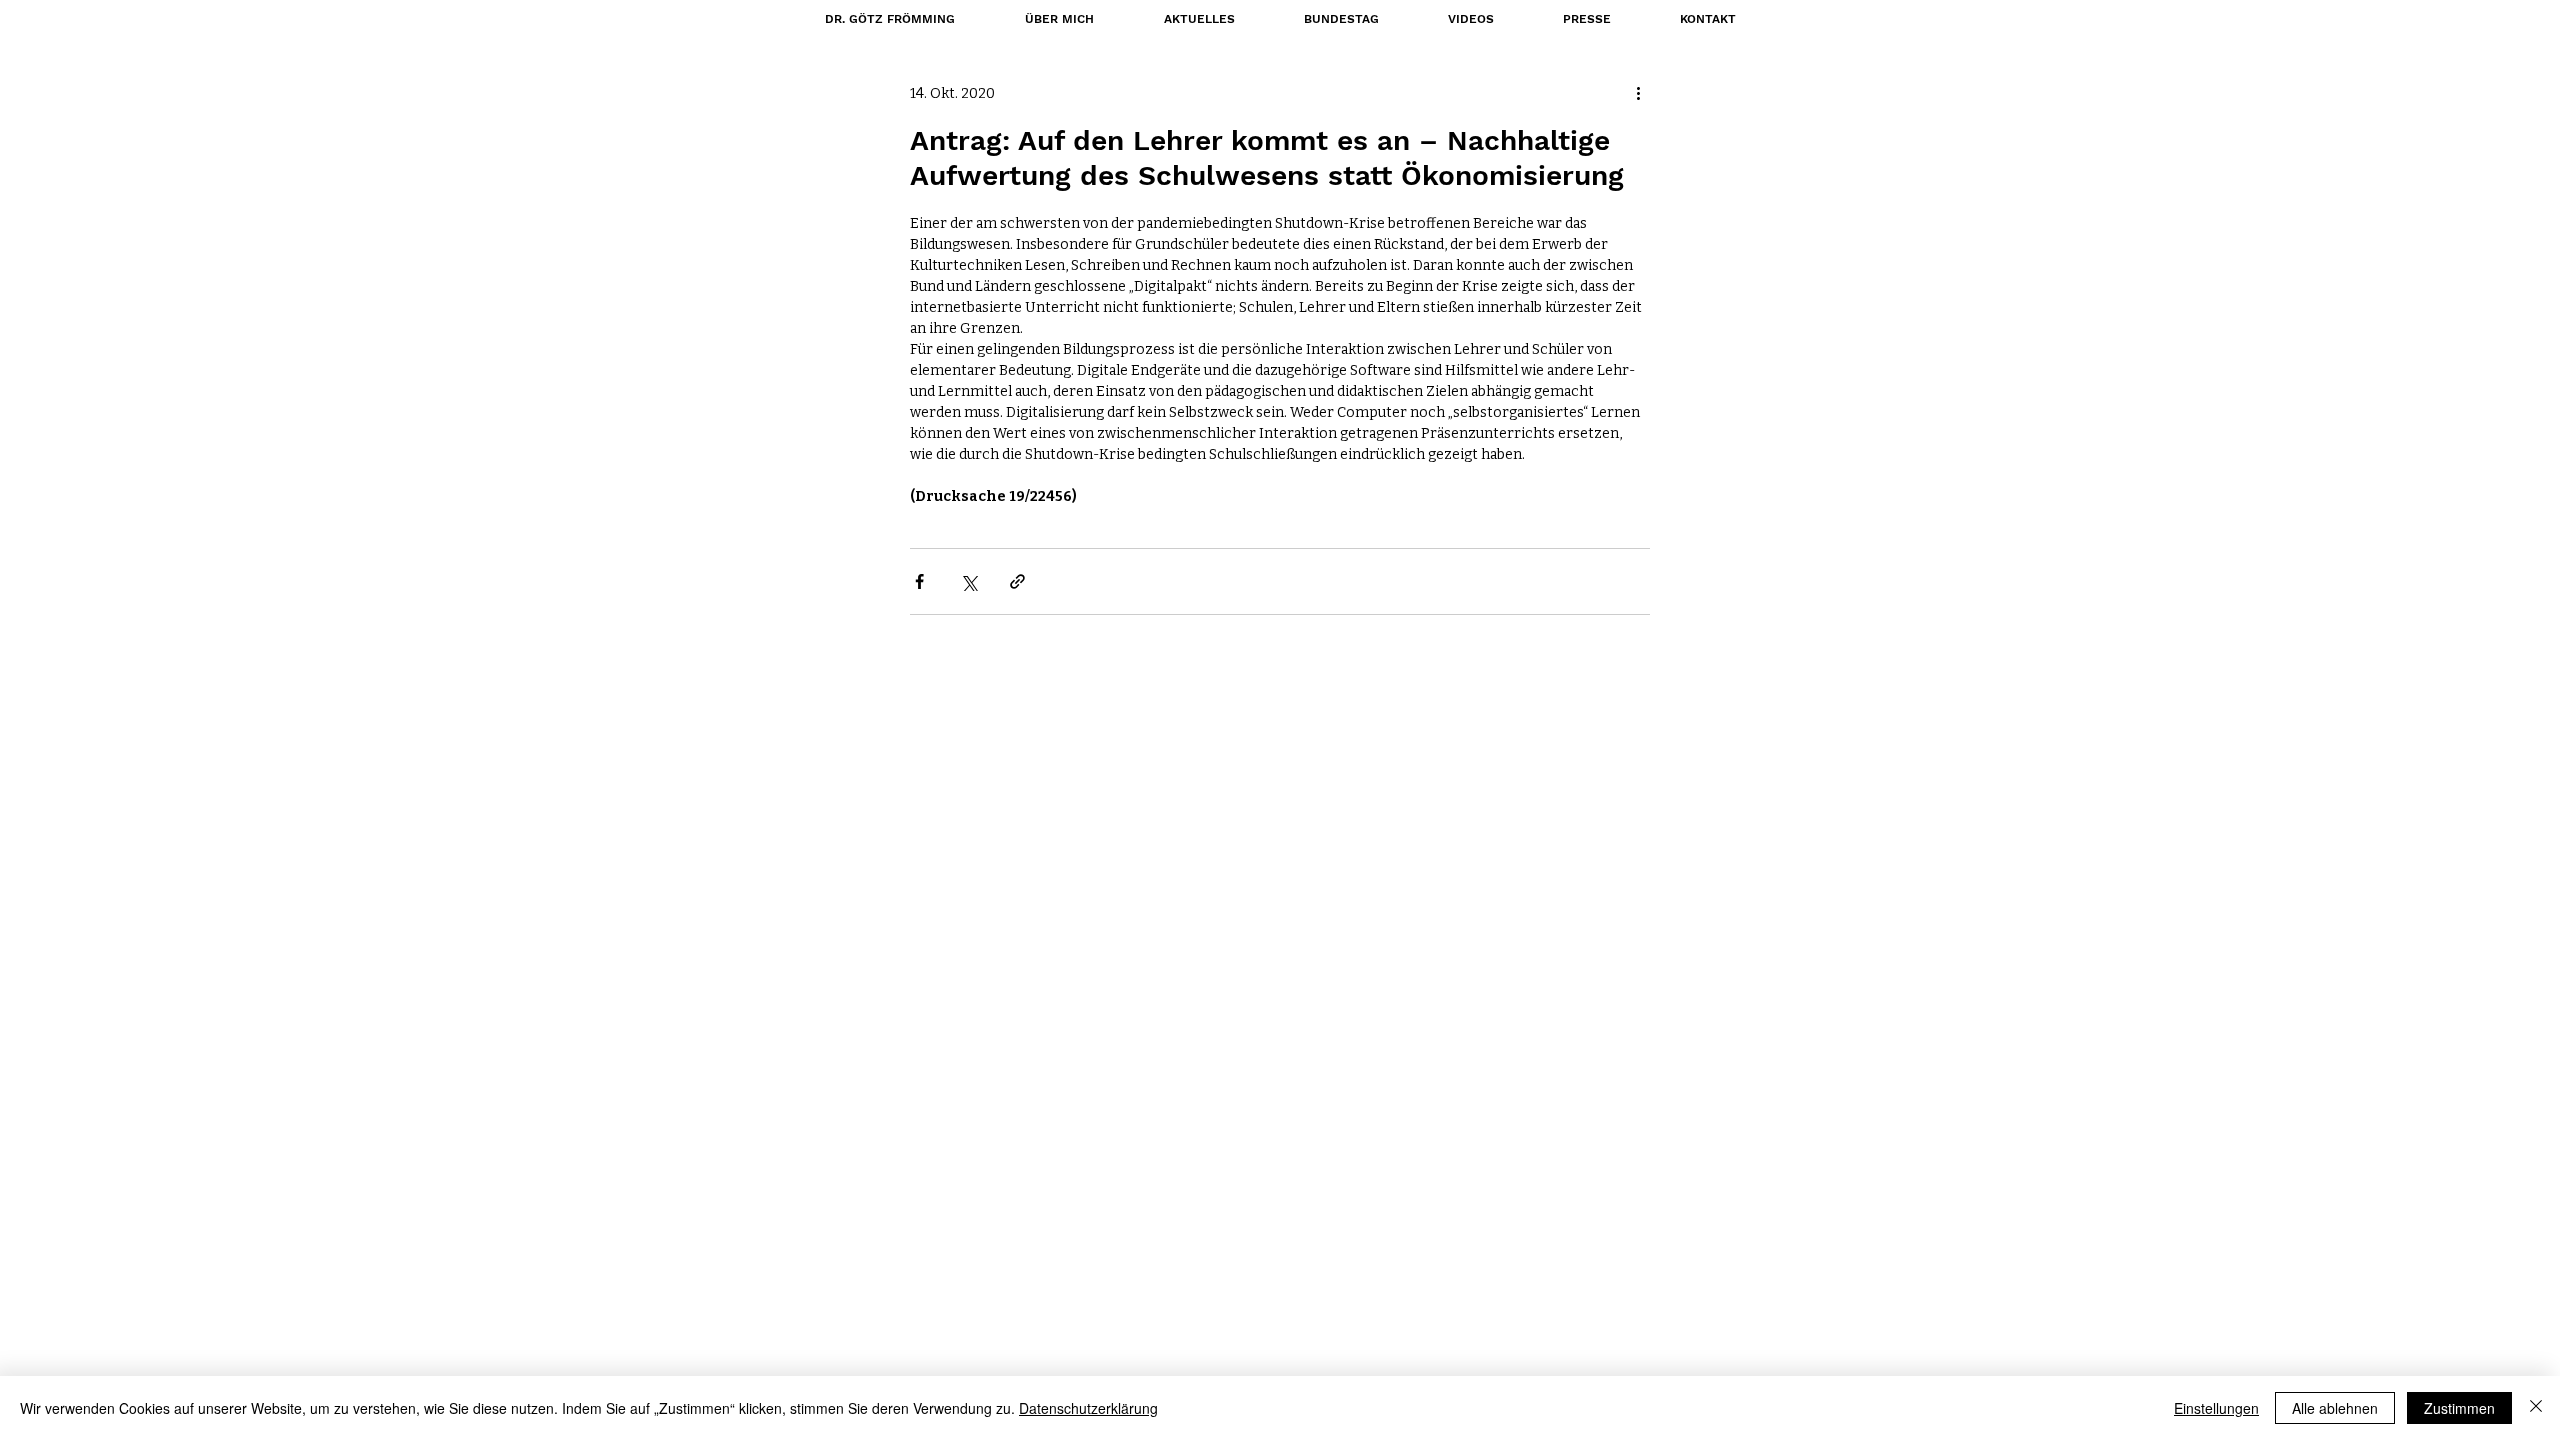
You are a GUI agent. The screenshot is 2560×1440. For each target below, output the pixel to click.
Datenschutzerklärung (1088, 1408)
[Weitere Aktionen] (1638, 93)
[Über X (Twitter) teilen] (968, 581)
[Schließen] (2536, 1408)
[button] (1341, 19)
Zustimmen (2459, 1408)
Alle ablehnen (2335, 1408)
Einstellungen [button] (2216, 1408)
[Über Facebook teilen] (919, 581)
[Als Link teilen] (1017, 581)
